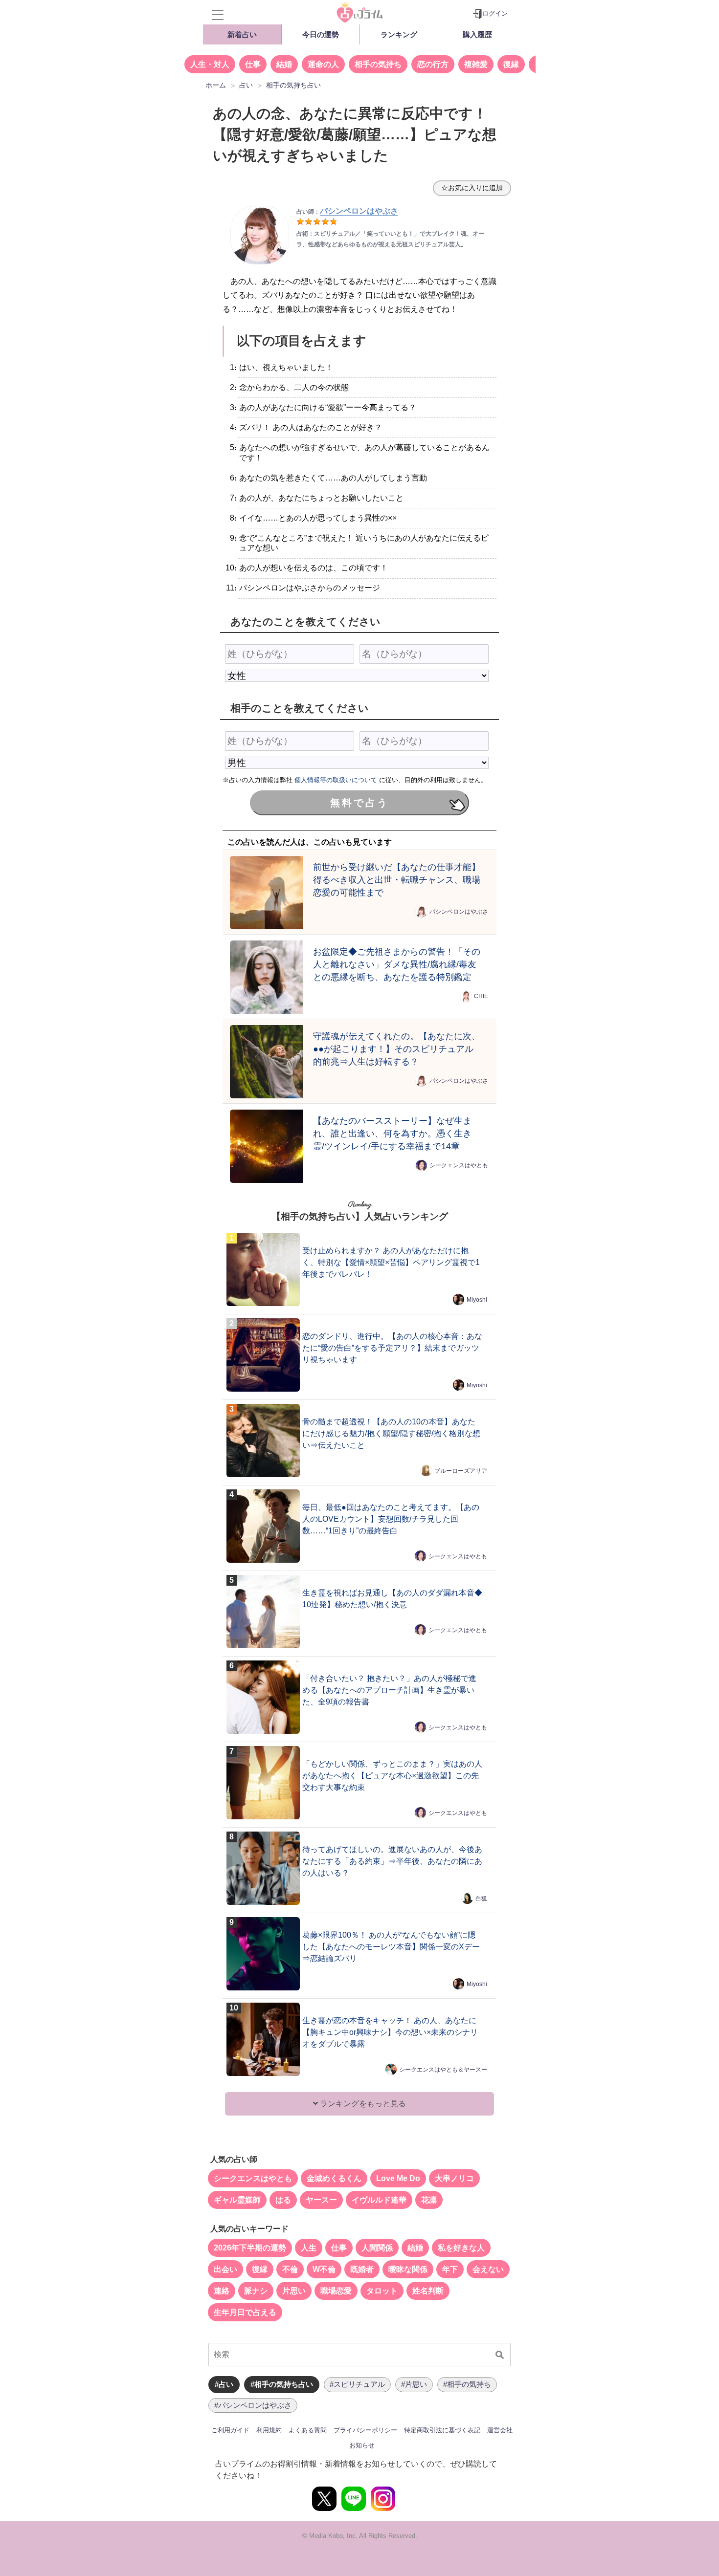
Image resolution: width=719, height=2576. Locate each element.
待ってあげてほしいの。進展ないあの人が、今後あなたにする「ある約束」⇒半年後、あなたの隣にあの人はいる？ (392, 1861)
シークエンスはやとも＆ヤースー (443, 2070)
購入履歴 (477, 34)
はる (283, 2200)
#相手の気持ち (467, 2384)
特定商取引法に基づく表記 (442, 2430)
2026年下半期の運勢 (250, 2248)
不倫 (290, 2269)
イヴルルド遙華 (379, 2200)
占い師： (347, 212)
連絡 (222, 2291)
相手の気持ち (378, 64)
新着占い (242, 34)
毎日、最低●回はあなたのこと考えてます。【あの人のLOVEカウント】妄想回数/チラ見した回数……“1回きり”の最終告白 (391, 1519)
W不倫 (324, 2269)
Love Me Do (398, 2178)
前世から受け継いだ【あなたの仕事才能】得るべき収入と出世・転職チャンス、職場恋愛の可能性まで (397, 880)
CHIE (481, 996)
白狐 (481, 1899)
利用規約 (269, 2430)
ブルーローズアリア (461, 1471)
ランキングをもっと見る (362, 2104)
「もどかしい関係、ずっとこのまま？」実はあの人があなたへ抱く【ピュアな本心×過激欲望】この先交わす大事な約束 (392, 1776)
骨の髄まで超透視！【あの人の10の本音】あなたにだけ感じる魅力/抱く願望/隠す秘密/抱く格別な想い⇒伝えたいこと (391, 1433)
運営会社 (500, 2430)
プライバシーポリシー (365, 2430)
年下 (450, 2269)
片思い (294, 2291)
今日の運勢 (321, 34)
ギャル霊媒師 (237, 2200)
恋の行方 (433, 64)
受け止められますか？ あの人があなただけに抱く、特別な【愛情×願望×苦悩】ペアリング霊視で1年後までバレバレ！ (391, 1262)
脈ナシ (256, 2291)
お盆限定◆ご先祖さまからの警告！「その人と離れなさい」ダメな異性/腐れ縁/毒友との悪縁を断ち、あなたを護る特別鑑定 (397, 964)
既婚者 (362, 2269)
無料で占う (359, 803)
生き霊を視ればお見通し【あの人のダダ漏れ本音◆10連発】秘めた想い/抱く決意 (392, 1599)
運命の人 (323, 64)
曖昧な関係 (408, 2269)
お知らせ (362, 2445)
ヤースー (321, 2200)
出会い (225, 2269)
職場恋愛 (336, 2291)
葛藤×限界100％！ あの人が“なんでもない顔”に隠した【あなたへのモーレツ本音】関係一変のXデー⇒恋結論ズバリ (391, 1947)
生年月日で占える (245, 2312)
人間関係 (377, 2248)
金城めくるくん (334, 2178)
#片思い (414, 2384)
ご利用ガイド (230, 2430)
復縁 (511, 64)
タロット (382, 2291)
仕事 (253, 64)
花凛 (429, 2200)
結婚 (284, 64)
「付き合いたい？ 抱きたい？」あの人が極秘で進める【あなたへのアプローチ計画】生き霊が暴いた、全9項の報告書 (389, 1690)
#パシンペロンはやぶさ (253, 2405)
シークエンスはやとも (459, 1165)
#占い (224, 2384)
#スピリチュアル (357, 2384)
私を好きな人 (461, 2248)
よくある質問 (308, 2430)
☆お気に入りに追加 (472, 188)
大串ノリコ (454, 2178)
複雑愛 (476, 64)
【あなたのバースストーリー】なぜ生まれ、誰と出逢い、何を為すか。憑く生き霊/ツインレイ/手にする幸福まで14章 (392, 1133)
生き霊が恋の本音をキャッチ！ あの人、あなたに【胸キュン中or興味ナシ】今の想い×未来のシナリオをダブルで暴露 (390, 2032)
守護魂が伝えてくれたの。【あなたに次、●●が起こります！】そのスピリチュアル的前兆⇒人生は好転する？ (397, 1049)
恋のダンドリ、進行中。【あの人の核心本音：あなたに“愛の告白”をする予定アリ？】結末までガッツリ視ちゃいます (392, 1348)
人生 (309, 2248)
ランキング (399, 34)
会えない (488, 2269)
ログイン (495, 13)
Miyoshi (477, 1300)
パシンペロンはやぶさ (459, 912)
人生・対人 (210, 64)
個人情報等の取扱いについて (336, 780)
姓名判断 (428, 2291)
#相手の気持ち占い (282, 2384)
